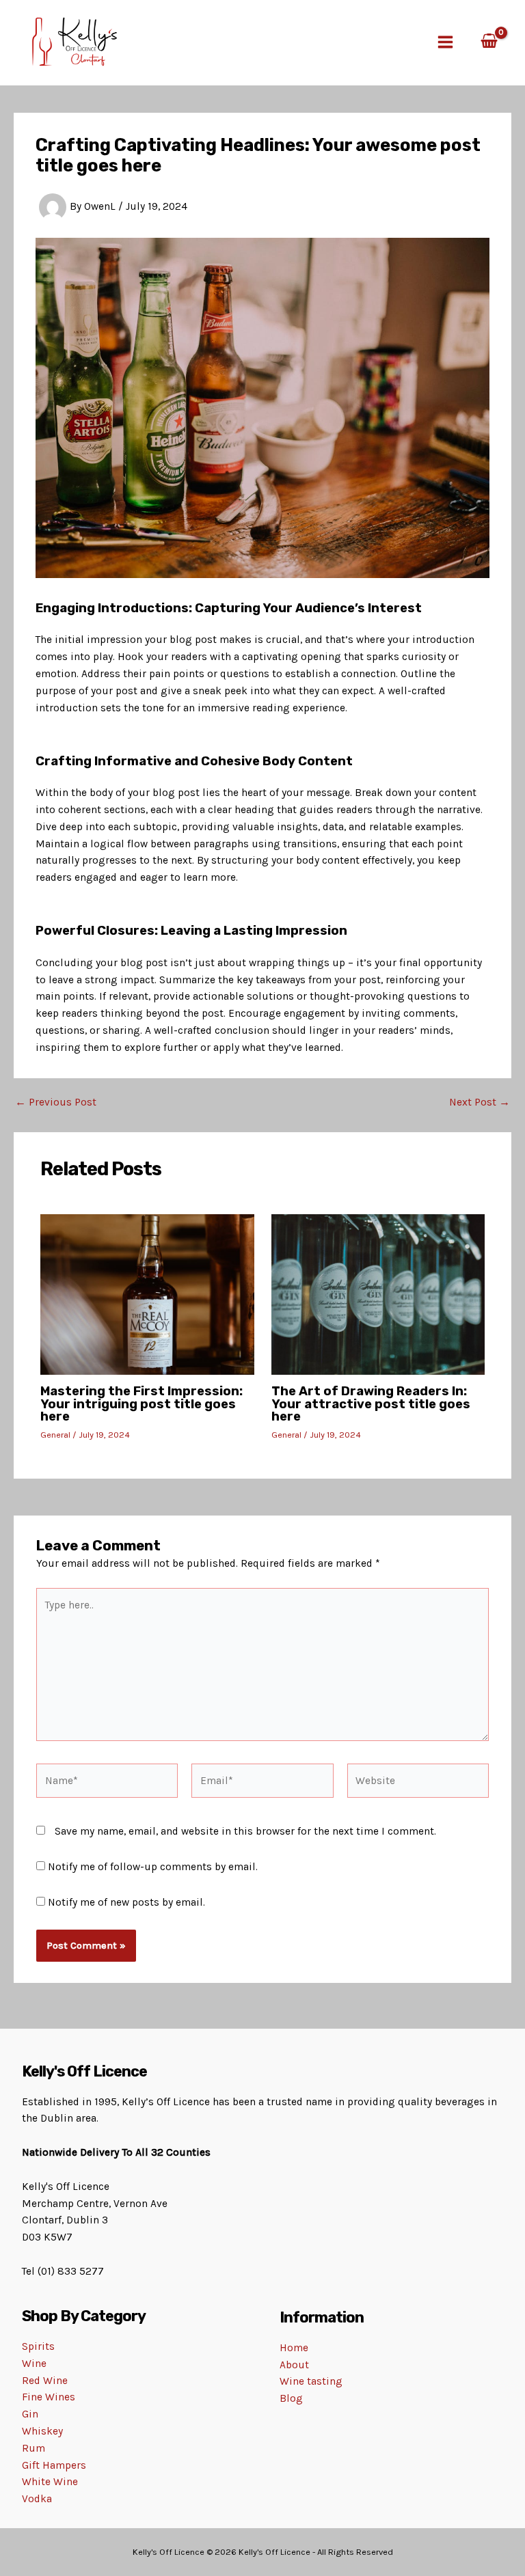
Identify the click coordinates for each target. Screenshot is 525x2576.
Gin (30, 2414)
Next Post (480, 1103)
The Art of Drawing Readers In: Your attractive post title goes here (371, 1403)
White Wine (50, 2482)
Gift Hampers (54, 2465)
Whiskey (42, 2431)
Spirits (38, 2346)
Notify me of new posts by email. (126, 1902)
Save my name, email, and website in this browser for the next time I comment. (245, 1831)
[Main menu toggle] (445, 43)
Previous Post (56, 1103)
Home (294, 2348)
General (55, 1435)
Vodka (37, 2499)
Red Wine (45, 2381)
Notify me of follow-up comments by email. (153, 1867)
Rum (33, 2448)
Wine (34, 2363)
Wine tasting (311, 2381)
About (294, 2365)
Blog (291, 2398)
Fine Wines (49, 2397)
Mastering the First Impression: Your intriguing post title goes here (142, 1403)
